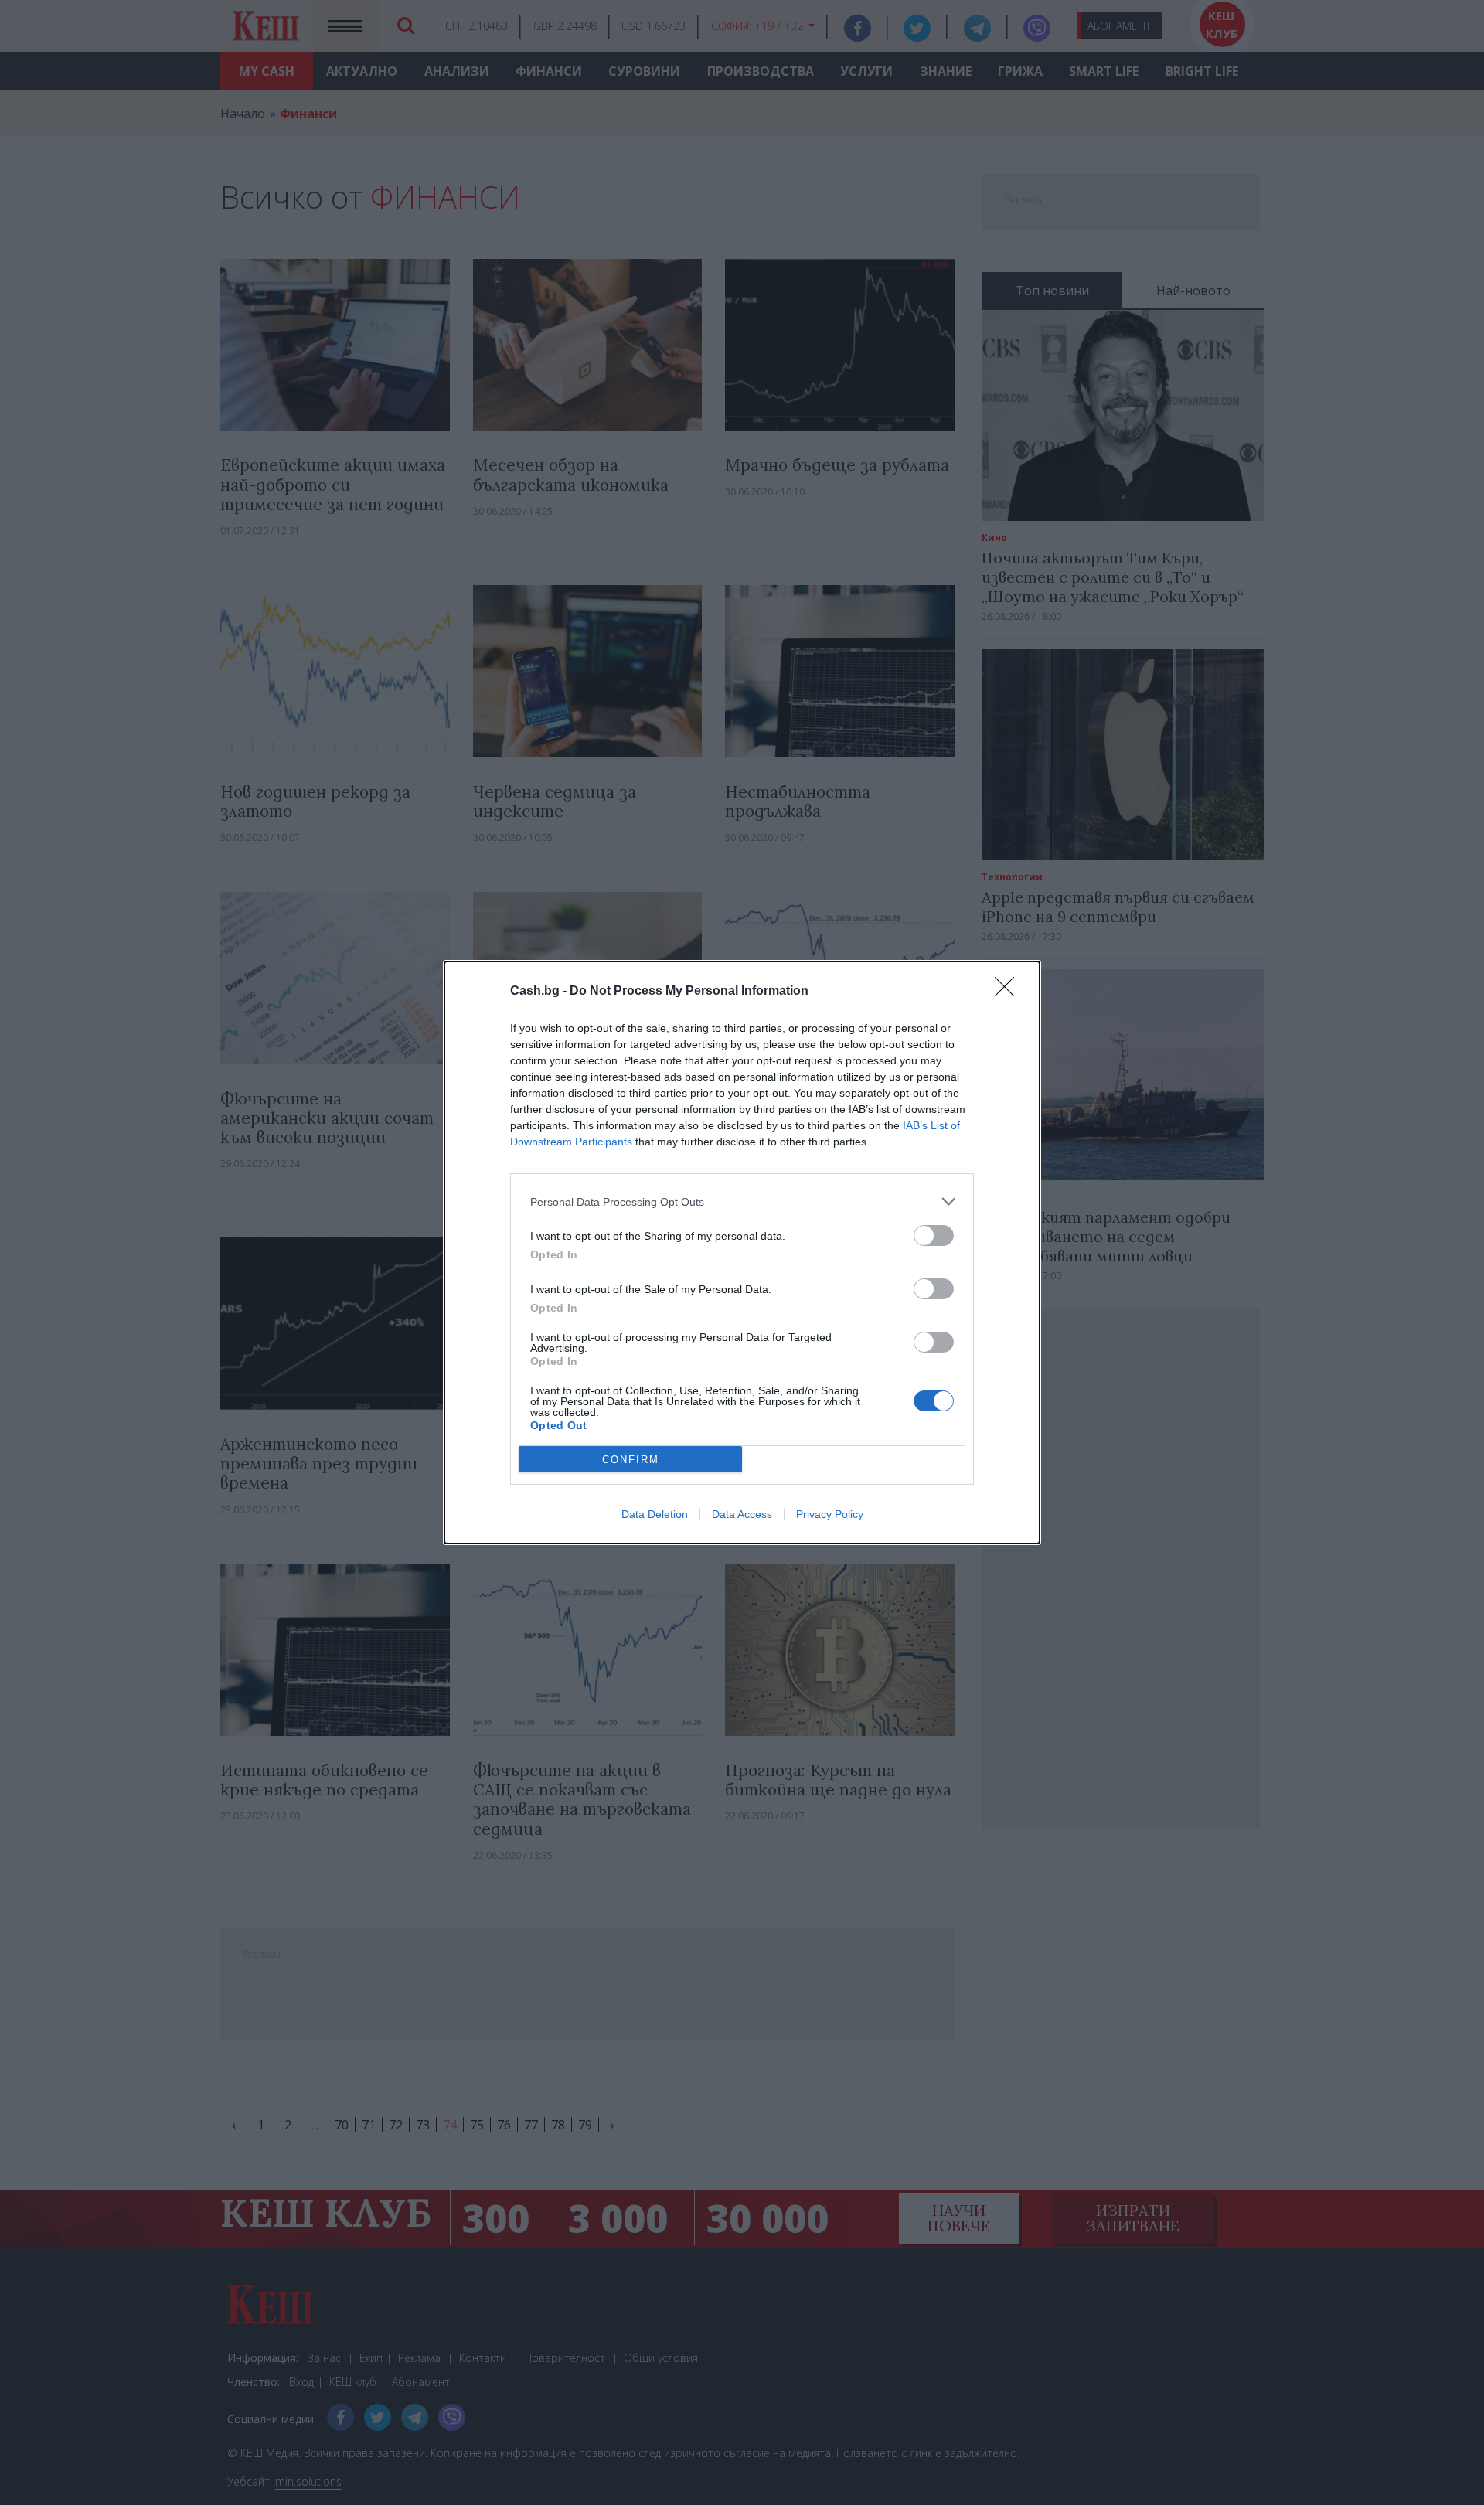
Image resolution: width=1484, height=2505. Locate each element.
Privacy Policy (830, 1514)
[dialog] (742, 1252)
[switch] (934, 1235)
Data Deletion (655, 1514)
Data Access (742, 1514)
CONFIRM (631, 1460)
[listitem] (742, 1201)
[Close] (1009, 992)
